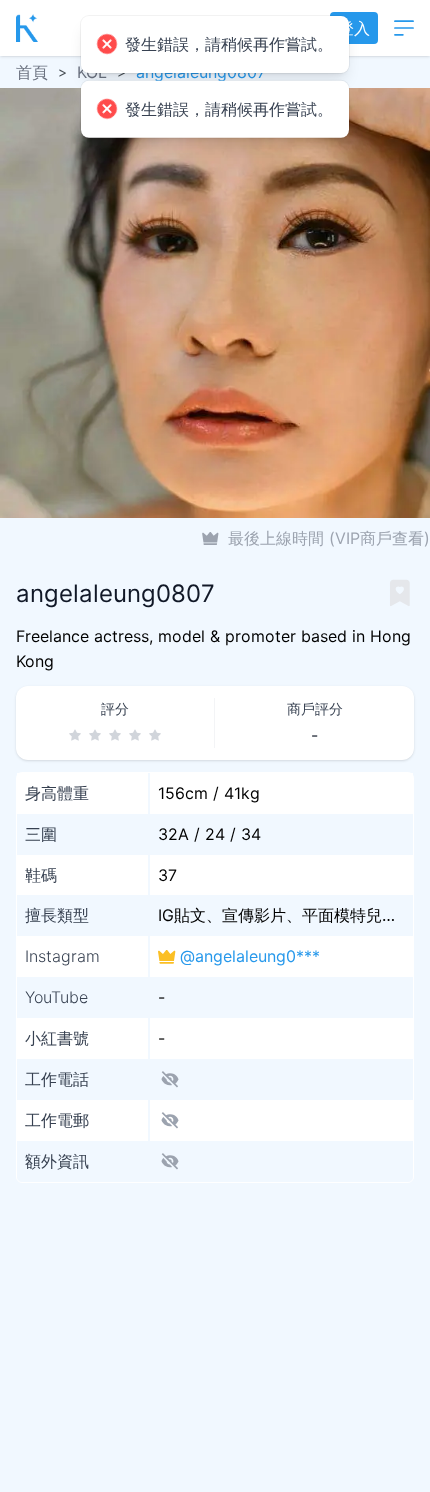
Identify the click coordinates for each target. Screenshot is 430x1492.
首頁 (32, 72)
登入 (354, 28)
